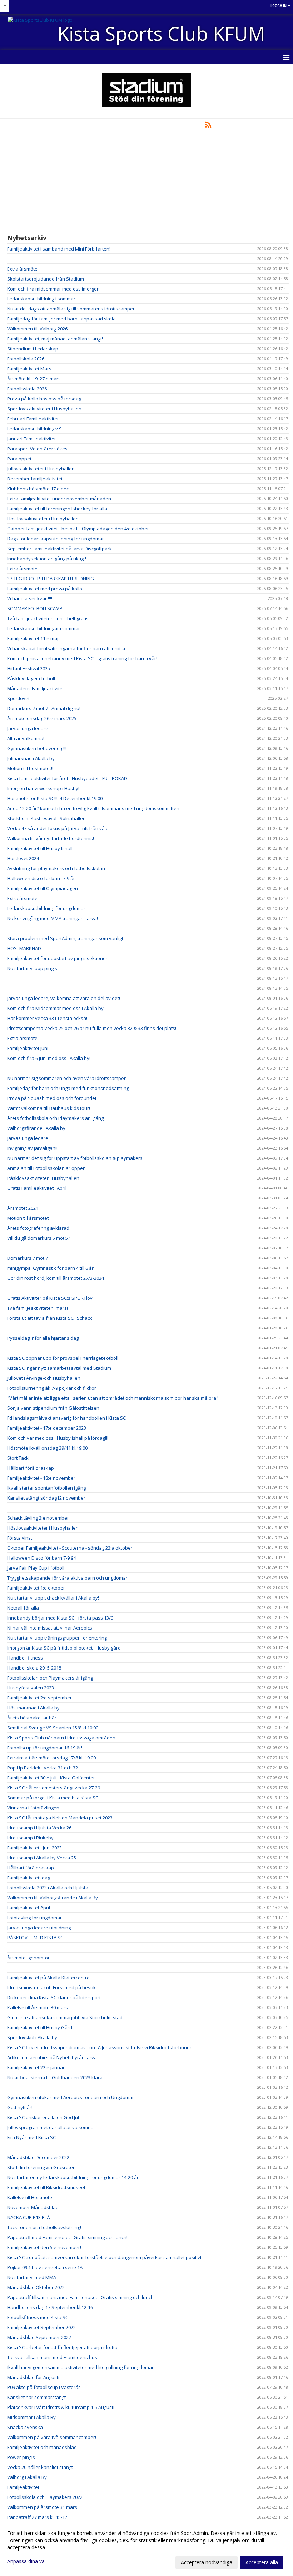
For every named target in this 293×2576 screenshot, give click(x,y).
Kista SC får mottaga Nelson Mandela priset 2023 (60, 1818)
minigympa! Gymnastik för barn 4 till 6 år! (51, 1268)
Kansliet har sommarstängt (36, 2397)
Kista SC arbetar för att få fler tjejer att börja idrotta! (63, 2347)
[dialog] (146, 2547)
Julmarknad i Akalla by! (31, 758)
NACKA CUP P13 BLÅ (29, 2217)
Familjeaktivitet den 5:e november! (44, 2247)
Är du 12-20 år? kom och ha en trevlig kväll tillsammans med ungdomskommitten (93, 808)
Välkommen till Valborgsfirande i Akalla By (53, 1898)
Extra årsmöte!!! (24, 269)
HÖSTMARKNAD (24, 948)
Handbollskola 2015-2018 (34, 1668)
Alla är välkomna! (26, 738)
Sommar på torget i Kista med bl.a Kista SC (53, 1798)
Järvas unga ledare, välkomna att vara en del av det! (64, 998)
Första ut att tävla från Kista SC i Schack (50, 1318)
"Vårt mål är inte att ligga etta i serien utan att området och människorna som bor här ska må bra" (113, 1398)
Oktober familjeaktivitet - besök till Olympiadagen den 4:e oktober (78, 529)
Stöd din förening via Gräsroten (41, 2167)
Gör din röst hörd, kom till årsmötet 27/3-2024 (56, 1278)
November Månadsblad (33, 2207)
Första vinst (20, 1538)
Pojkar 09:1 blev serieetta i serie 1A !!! (47, 2267)
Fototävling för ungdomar (34, 1918)
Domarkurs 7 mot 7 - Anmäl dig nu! (44, 708)
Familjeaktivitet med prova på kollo (45, 589)
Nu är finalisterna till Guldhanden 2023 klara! (55, 2077)
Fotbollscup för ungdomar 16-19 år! (45, 1748)
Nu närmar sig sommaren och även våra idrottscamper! (67, 1078)
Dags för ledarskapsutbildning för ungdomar (56, 539)
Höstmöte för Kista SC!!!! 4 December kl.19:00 (55, 798)
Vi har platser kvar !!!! (30, 598)
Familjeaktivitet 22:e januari (36, 2067)
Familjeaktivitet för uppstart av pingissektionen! (58, 958)
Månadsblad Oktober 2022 (36, 2287)
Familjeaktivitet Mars (29, 369)
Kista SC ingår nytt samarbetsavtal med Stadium (59, 1368)
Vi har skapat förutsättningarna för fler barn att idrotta (66, 648)
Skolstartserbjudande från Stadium (46, 279)
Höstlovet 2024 (23, 858)
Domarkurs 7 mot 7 (28, 1258)
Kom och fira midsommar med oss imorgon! (54, 289)
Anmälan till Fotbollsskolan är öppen (46, 1168)
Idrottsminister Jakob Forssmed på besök (51, 1987)
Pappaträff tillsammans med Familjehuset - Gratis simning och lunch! (81, 2297)
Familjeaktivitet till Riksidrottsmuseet (46, 2187)
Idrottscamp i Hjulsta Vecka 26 (39, 1828)
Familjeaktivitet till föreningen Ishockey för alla (57, 509)
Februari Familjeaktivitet (33, 419)
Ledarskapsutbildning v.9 (34, 429)
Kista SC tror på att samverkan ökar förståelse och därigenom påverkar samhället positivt (104, 2257)
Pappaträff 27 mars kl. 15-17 (37, 2517)
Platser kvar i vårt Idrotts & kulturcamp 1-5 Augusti (61, 2407)
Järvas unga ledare (28, 728)
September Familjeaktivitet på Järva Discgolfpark (59, 549)
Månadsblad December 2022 (38, 2157)
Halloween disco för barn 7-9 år (41, 878)
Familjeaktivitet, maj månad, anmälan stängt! (55, 339)
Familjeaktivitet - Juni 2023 (34, 1848)
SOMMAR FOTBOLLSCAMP (35, 608)
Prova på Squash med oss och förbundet (52, 1098)
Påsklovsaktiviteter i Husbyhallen (43, 1178)
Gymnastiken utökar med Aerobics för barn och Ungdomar (71, 2097)
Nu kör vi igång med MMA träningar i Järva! (53, 918)
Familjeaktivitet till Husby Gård (40, 2027)
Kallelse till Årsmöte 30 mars (38, 2007)
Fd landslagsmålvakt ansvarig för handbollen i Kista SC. (67, 1418)
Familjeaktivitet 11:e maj (33, 638)
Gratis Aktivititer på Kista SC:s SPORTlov (50, 1298)
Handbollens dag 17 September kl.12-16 (50, 2307)
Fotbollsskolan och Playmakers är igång (50, 1678)
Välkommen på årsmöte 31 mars (42, 2507)
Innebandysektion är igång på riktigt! (47, 559)
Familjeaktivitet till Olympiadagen (43, 888)
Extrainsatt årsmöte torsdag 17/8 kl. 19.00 (51, 1758)
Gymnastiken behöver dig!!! (37, 748)
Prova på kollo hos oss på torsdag (44, 399)
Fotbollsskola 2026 (27, 389)
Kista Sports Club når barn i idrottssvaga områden (61, 1738)
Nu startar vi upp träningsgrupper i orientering (57, 1638)
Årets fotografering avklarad (38, 1228)
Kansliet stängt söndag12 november (46, 1498)
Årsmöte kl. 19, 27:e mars (34, 379)
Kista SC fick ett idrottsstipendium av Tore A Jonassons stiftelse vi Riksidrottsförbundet (101, 2047)
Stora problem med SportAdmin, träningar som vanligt (65, 938)
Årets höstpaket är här (32, 1718)
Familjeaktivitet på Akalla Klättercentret (49, 1978)
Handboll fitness (25, 1658)
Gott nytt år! (20, 2107)
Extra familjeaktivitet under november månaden (59, 499)
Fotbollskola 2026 (26, 359)
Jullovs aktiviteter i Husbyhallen (41, 469)
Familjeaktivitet (23, 2487)
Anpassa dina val (26, 2561)
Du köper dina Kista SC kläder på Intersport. (54, 1997)
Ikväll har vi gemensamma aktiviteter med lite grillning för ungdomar (80, 2367)
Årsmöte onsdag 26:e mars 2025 (42, 718)
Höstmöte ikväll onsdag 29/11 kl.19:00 (47, 1448)
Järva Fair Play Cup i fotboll (36, 1568)
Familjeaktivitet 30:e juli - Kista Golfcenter (51, 1778)
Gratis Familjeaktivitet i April (37, 1188)
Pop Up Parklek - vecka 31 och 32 (43, 1768)
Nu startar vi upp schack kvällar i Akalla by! (53, 1598)
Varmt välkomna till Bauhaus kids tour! (49, 1108)
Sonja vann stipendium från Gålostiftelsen (53, 1408)
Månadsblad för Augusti (33, 2377)
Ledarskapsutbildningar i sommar (44, 628)
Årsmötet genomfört (29, 1958)
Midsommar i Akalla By (31, 2417)
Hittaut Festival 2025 (29, 668)
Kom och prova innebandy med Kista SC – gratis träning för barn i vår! (82, 658)
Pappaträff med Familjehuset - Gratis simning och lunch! (67, 2237)
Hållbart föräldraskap (31, 1468)
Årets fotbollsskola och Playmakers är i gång (55, 1118)
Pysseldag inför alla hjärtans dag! (43, 1338)
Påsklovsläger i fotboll (31, 678)
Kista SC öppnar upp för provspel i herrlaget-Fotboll (63, 1358)
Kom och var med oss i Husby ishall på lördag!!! (58, 1438)
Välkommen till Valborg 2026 (37, 329)
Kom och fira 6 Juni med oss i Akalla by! (49, 1058)
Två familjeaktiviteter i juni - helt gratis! (48, 618)
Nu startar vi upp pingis (32, 968)
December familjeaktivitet (35, 479)
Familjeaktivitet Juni (28, 1048)
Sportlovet (18, 698)
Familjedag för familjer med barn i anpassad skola (61, 319)
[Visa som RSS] (208, 126)
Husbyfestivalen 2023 (31, 1688)
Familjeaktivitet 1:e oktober (36, 1588)
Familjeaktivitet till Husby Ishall (40, 848)
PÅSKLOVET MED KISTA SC (35, 1938)
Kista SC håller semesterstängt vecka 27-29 (54, 1788)
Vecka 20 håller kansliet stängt (40, 2467)
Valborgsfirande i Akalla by (36, 1128)
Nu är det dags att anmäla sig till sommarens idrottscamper (71, 309)
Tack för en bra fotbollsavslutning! (44, 2227)
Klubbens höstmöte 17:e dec (38, 489)
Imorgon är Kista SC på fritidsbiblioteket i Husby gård (64, 1648)
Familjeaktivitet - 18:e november (41, 1478)
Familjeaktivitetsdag (29, 1878)
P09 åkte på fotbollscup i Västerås (44, 2387)
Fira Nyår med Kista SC (31, 2137)
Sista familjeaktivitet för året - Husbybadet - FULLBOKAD (67, 778)
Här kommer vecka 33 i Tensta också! (47, 1018)
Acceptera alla (262, 2562)
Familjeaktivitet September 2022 (41, 2327)
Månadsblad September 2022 (39, 2337)
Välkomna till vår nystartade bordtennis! (51, 838)
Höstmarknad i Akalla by (33, 1708)
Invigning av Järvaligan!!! (33, 1148)
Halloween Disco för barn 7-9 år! (42, 1558)
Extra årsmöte (22, 569)
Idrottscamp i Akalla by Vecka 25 (42, 1858)
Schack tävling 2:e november (38, 1518)
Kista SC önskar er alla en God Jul (43, 2117)
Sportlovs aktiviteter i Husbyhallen (44, 409)
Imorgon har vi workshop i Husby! (43, 788)
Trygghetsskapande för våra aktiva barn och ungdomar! (68, 1578)
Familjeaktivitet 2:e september (39, 1698)
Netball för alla (23, 1608)
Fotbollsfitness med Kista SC (38, 2317)
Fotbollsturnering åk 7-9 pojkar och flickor (52, 1388)
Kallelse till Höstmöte (30, 2197)
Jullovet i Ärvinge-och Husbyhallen (44, 1378)
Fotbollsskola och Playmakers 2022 (45, 2497)
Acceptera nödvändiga (207, 2562)
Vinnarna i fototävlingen (33, 1808)
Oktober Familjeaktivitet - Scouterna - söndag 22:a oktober (70, 1548)
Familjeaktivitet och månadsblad (42, 2447)
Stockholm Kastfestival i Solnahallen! (47, 818)
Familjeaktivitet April (29, 1908)
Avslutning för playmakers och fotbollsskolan (56, 868)
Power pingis (21, 2457)
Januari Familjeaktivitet (31, 439)
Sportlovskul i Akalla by (32, 2037)
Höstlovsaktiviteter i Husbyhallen (43, 519)
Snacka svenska (25, 2427)
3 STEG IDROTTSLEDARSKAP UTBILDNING (51, 579)
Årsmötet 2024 (23, 1208)
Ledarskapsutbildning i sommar (41, 299)
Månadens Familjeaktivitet (36, 688)
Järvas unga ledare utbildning (39, 1928)
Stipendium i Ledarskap (33, 349)
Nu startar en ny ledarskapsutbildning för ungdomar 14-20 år (73, 2177)
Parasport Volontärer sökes (37, 449)
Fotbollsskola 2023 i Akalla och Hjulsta (48, 1888)
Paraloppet (19, 459)
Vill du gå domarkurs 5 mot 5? (39, 1238)
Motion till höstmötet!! (30, 768)
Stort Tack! (18, 1458)
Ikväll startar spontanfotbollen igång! (47, 1488)
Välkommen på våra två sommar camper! (52, 2437)
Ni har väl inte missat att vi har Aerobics (50, 1628)
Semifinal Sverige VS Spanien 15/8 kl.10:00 (53, 1728)
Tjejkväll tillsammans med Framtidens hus (52, 2357)
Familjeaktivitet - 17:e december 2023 (47, 1428)
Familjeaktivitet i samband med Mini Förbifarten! (59, 249)
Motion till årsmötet (28, 1218)
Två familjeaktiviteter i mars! (38, 1308)
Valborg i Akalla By (27, 2477)
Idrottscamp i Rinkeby (30, 1838)
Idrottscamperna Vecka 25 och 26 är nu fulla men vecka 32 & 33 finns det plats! (92, 1028)
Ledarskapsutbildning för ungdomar (46, 908)
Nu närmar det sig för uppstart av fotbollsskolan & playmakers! (75, 1158)
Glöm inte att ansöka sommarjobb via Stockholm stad (65, 2017)
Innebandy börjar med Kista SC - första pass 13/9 (60, 1618)
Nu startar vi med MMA (32, 2277)
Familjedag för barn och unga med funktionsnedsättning (68, 1088)
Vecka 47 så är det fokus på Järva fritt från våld (58, 828)
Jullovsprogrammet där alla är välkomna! (51, 2127)
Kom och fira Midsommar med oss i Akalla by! (56, 1008)
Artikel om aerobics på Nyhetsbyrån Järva (52, 2057)
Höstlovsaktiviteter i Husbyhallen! (43, 1528)
